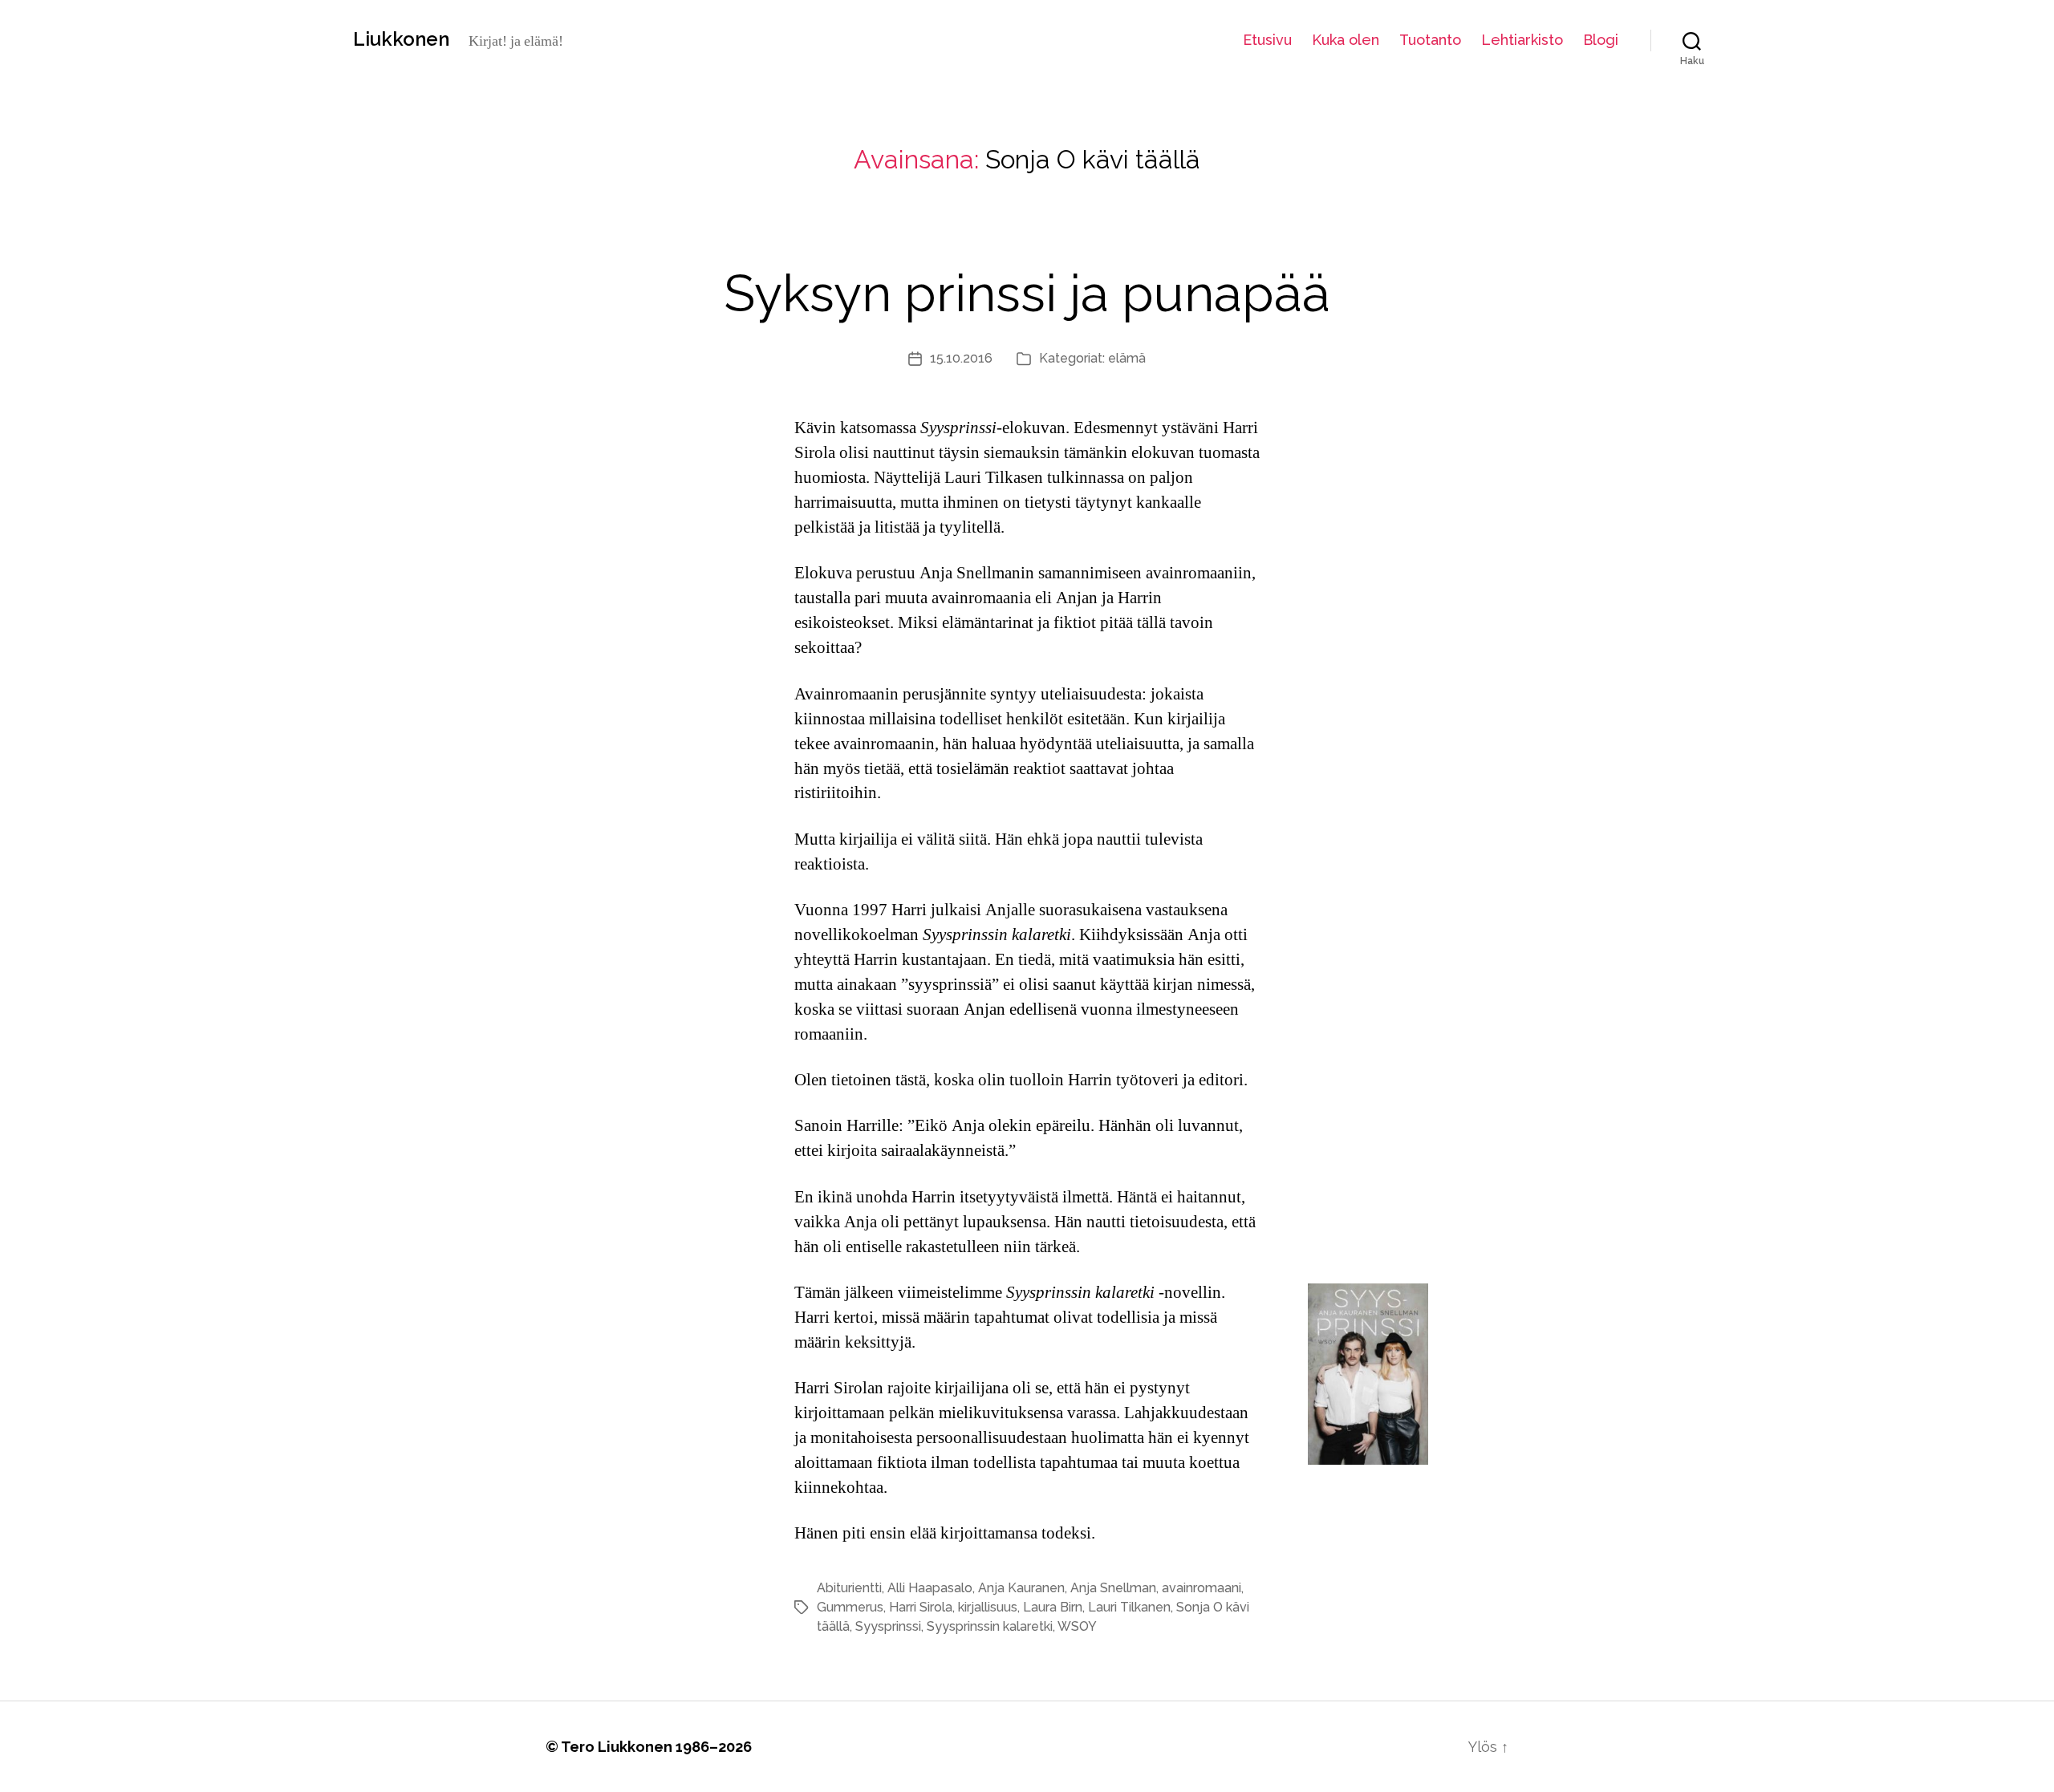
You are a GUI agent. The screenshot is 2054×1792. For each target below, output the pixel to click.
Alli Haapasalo (930, 1588)
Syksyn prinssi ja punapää (1027, 293)
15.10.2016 (961, 358)
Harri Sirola (921, 1607)
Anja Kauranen (1021, 1588)
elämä (1127, 358)
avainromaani (1202, 1588)
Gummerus (850, 1607)
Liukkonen (401, 39)
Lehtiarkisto (1522, 40)
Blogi (1601, 40)
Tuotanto (1430, 40)
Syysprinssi (888, 1626)
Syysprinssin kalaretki (990, 1626)
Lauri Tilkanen (1129, 1607)
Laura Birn (1053, 1607)
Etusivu (1267, 40)
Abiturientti (849, 1588)
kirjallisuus (988, 1607)
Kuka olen (1346, 40)
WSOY (1077, 1626)
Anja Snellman (1113, 1588)
